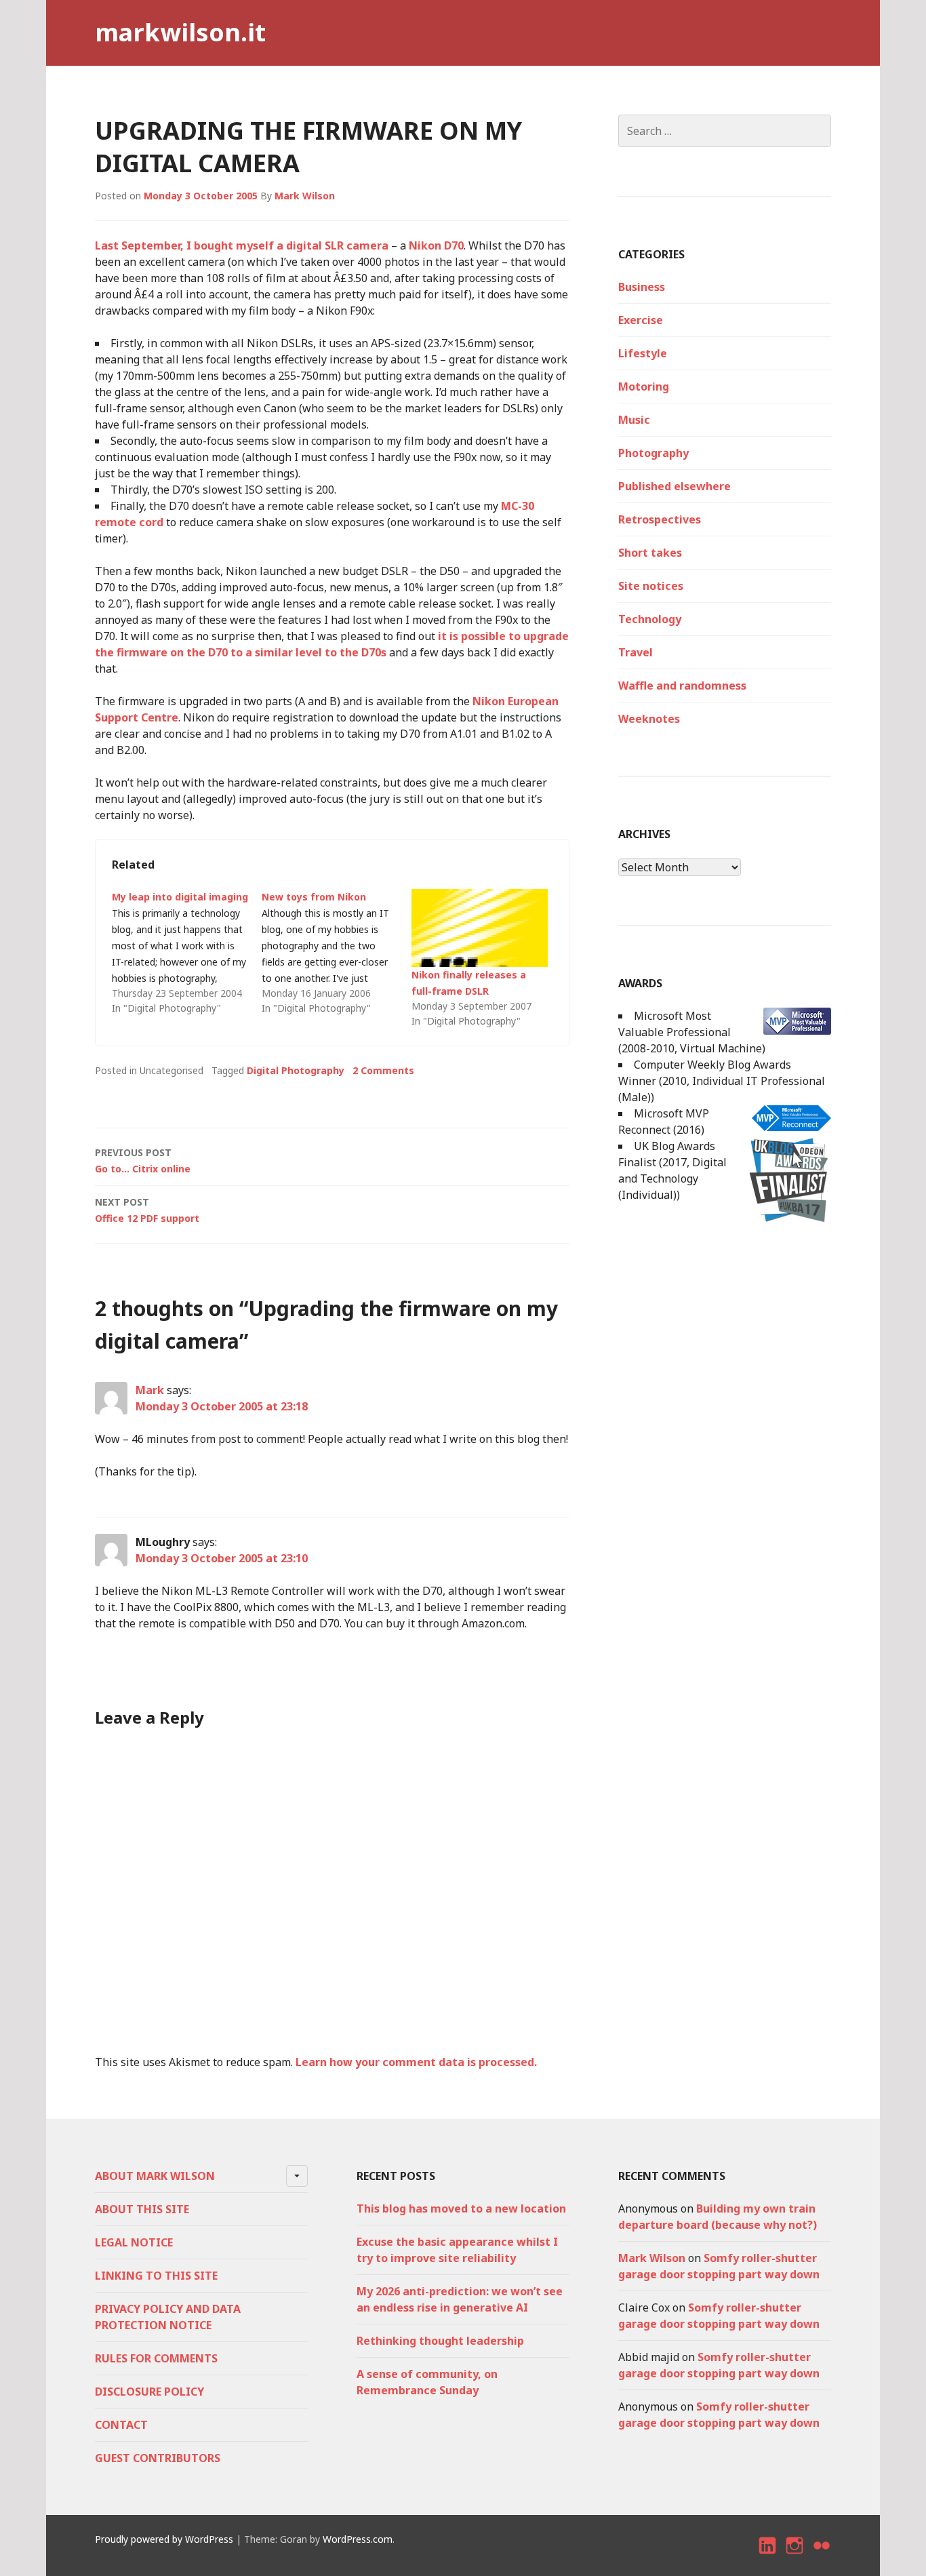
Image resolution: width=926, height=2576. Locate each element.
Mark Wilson (305, 196)
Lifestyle (643, 353)
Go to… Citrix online (143, 1161)
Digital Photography (296, 1070)
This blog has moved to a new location (461, 2208)
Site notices (651, 586)
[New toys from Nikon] (337, 953)
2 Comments (383, 1070)
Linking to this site (156, 2276)
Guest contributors (158, 2458)
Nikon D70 (436, 245)
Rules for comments (156, 2358)
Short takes (650, 553)
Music (634, 420)
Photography (653, 453)
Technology (650, 619)
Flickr (822, 2557)
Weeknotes (649, 719)
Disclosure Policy (149, 2392)
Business (642, 287)
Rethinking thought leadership (440, 2341)
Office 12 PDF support (147, 1210)
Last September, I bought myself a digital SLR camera (242, 245)
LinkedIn (768, 2557)
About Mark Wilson (155, 2176)
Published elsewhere (675, 486)
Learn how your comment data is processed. (416, 2062)
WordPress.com (358, 2539)
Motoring (644, 387)
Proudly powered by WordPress (164, 2539)
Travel (636, 652)
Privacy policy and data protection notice (168, 2317)
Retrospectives (660, 519)
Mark (150, 1390)
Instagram (795, 2557)
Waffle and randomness (682, 686)
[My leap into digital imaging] (187, 953)
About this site (142, 2209)
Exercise (641, 320)
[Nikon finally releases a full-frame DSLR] (480, 928)
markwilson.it (180, 32)
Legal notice (134, 2242)
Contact (121, 2425)
